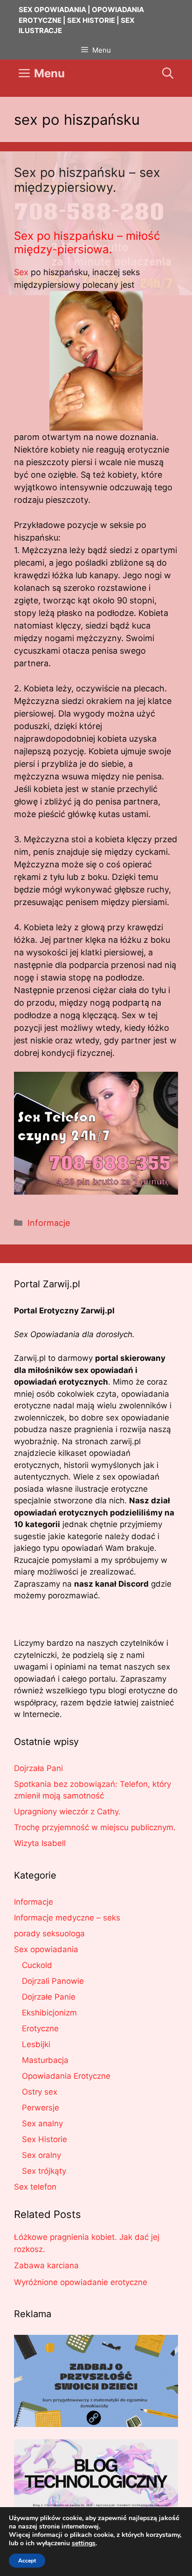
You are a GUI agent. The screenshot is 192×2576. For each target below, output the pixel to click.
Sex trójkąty (44, 2171)
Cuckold (37, 1965)
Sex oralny (41, 2155)
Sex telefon (35, 2187)
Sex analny (42, 2123)
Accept (27, 2561)
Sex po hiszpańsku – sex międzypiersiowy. (87, 180)
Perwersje (41, 2108)
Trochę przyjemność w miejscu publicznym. (95, 1827)
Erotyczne (40, 2028)
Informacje (49, 1223)
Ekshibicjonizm (49, 2013)
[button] (168, 74)
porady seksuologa (49, 1934)
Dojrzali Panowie (53, 1981)
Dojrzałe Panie (49, 1997)
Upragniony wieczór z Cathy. (67, 1812)
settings (84, 2543)
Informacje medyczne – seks (67, 1918)
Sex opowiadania (46, 1949)
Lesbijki (36, 2044)
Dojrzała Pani (38, 1768)
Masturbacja (45, 2060)
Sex (21, 272)
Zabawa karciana (46, 2265)
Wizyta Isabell (40, 1843)
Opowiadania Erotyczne (66, 2076)
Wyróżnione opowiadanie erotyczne (81, 2282)
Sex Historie (45, 2139)
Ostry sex (40, 2092)
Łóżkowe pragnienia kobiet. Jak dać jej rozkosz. (87, 2243)
